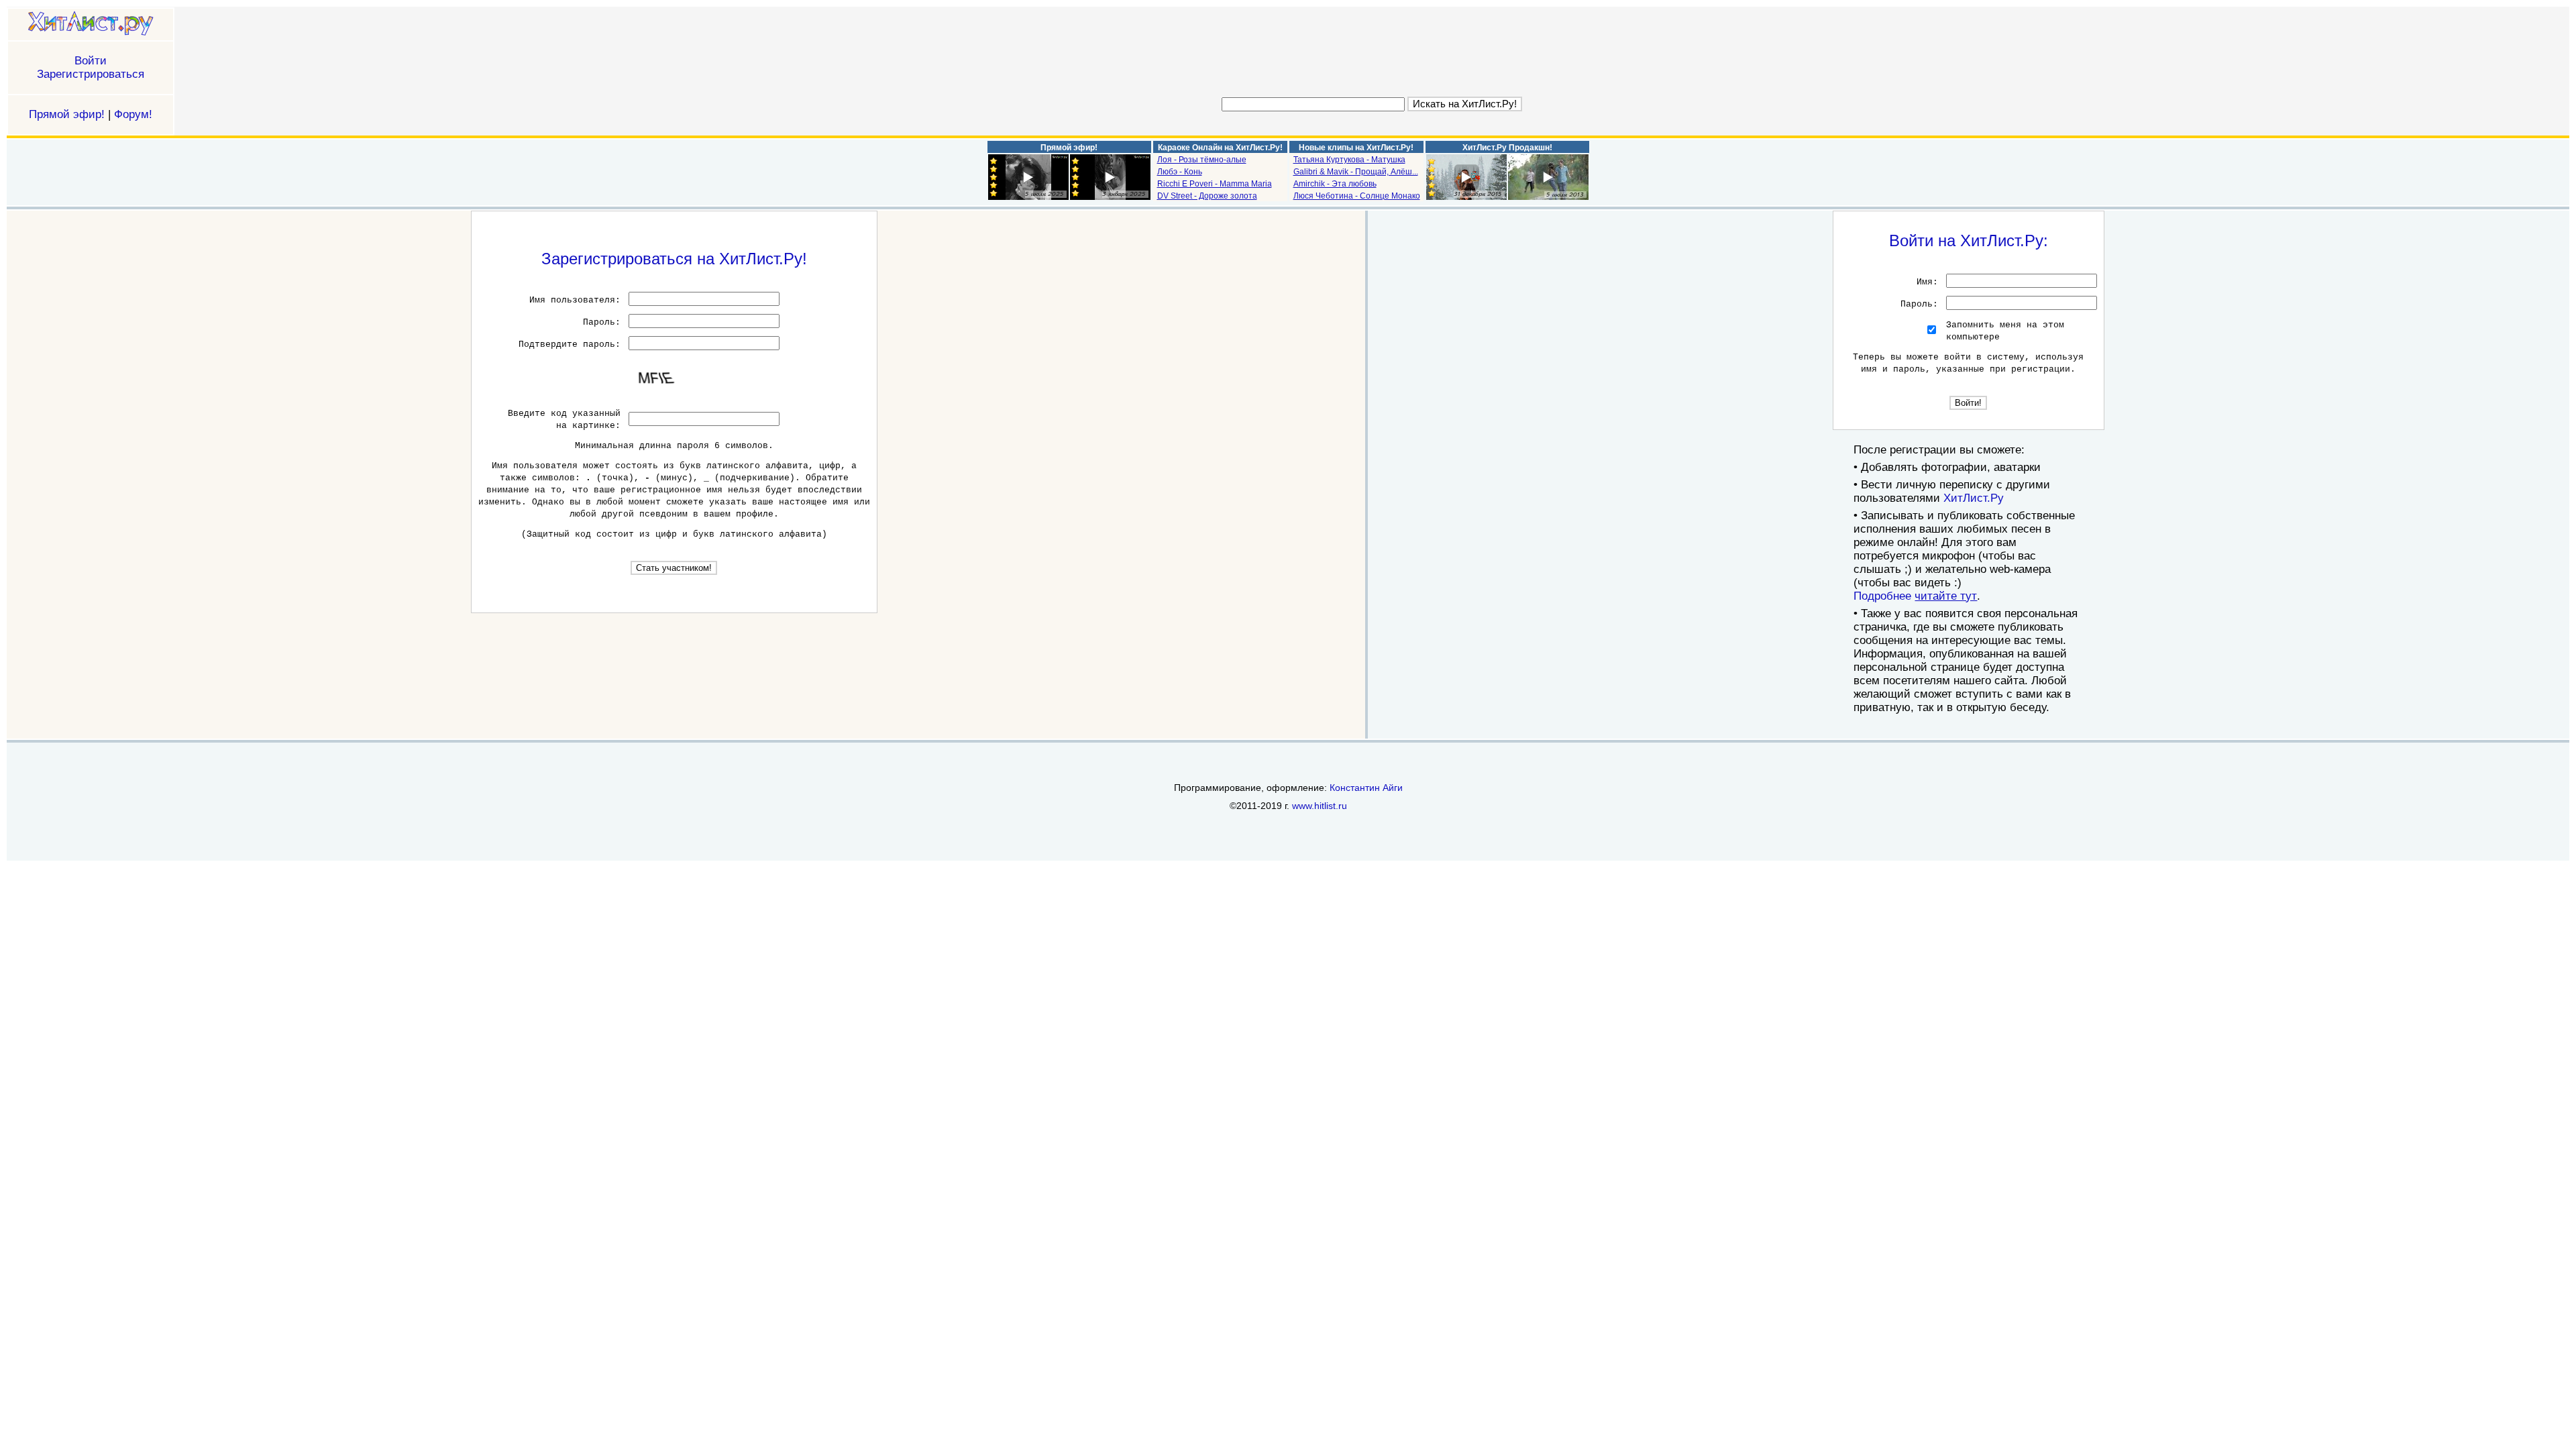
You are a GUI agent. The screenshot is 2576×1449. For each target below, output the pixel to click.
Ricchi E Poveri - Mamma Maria (1215, 184)
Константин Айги (1366, 788)
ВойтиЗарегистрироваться (91, 67)
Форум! (133, 114)
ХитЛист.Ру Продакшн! (1507, 148)
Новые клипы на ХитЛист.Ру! (1356, 148)
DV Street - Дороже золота (1207, 196)
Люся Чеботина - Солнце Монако (1357, 196)
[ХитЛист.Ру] (91, 24)
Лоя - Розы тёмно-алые (1202, 160)
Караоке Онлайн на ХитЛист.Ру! (1220, 148)
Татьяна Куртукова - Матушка (1349, 160)
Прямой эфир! (67, 114)
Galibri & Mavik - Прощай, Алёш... (1356, 172)
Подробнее (1915, 596)
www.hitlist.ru (1320, 806)
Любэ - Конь (1180, 172)
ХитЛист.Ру (1974, 498)
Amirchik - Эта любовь (1335, 184)
